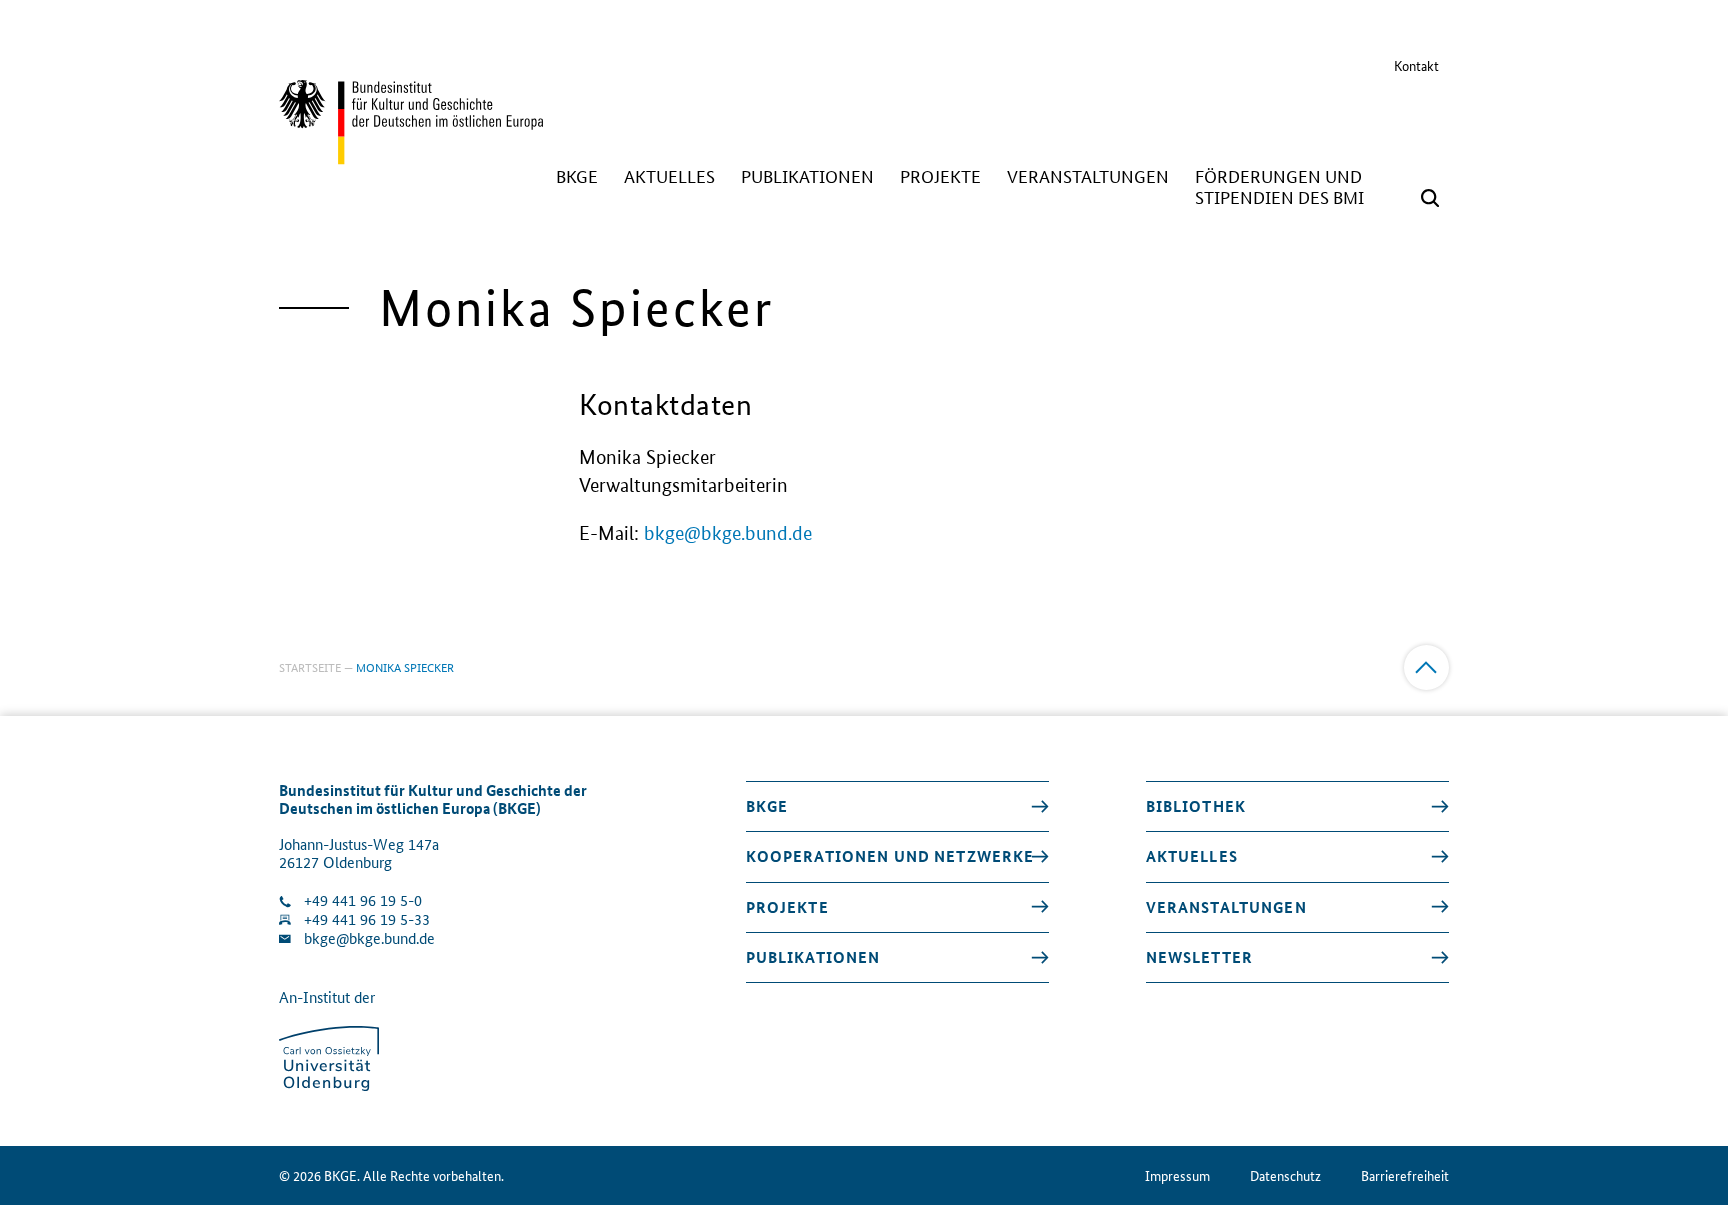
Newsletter (1199, 957)
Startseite (310, 666)
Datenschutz (1285, 1175)
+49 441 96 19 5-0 (363, 900)
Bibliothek (1196, 806)
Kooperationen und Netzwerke (890, 856)
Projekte (787, 907)
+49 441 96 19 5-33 (367, 919)
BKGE (767, 806)
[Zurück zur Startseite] (411, 155)
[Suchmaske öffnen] (1430, 198)
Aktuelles (1192, 856)
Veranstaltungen (1226, 907)
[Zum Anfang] (1426, 667)
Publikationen (813, 957)
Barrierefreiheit (1405, 1175)
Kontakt (1416, 65)
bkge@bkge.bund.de (728, 533)
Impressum (1177, 1175)
